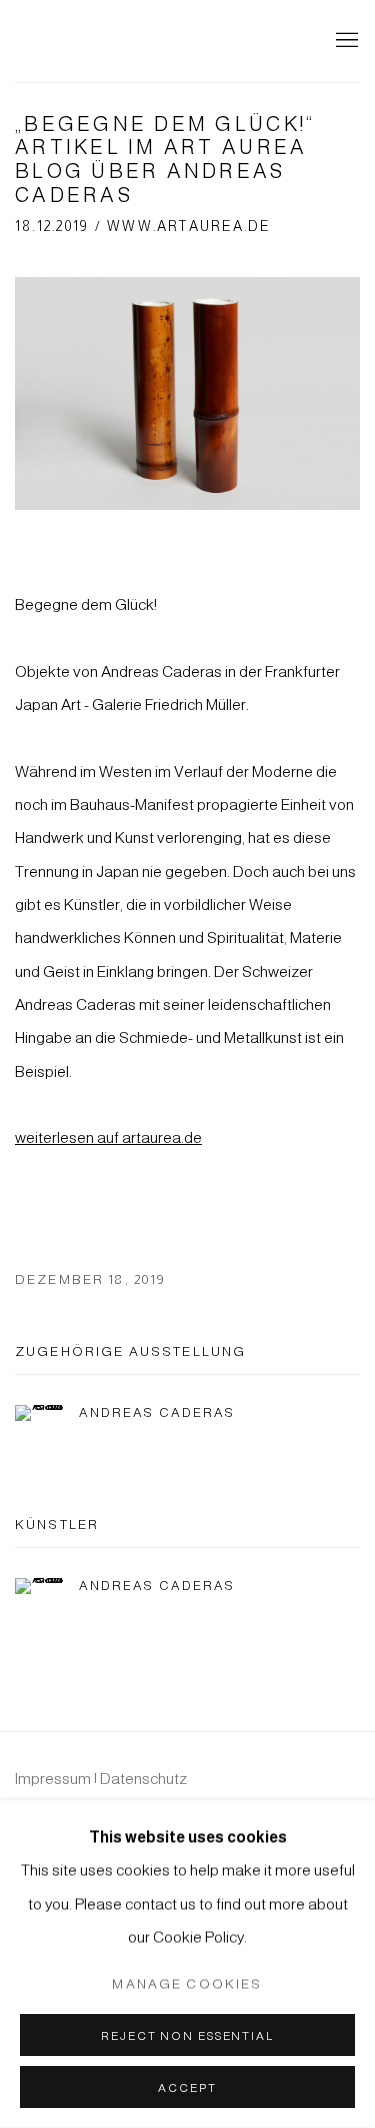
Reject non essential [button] (187, 2035)
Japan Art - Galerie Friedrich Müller (135, 41)
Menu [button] (345, 41)
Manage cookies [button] (187, 1983)
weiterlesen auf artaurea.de (108, 1137)
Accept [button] (187, 2087)
